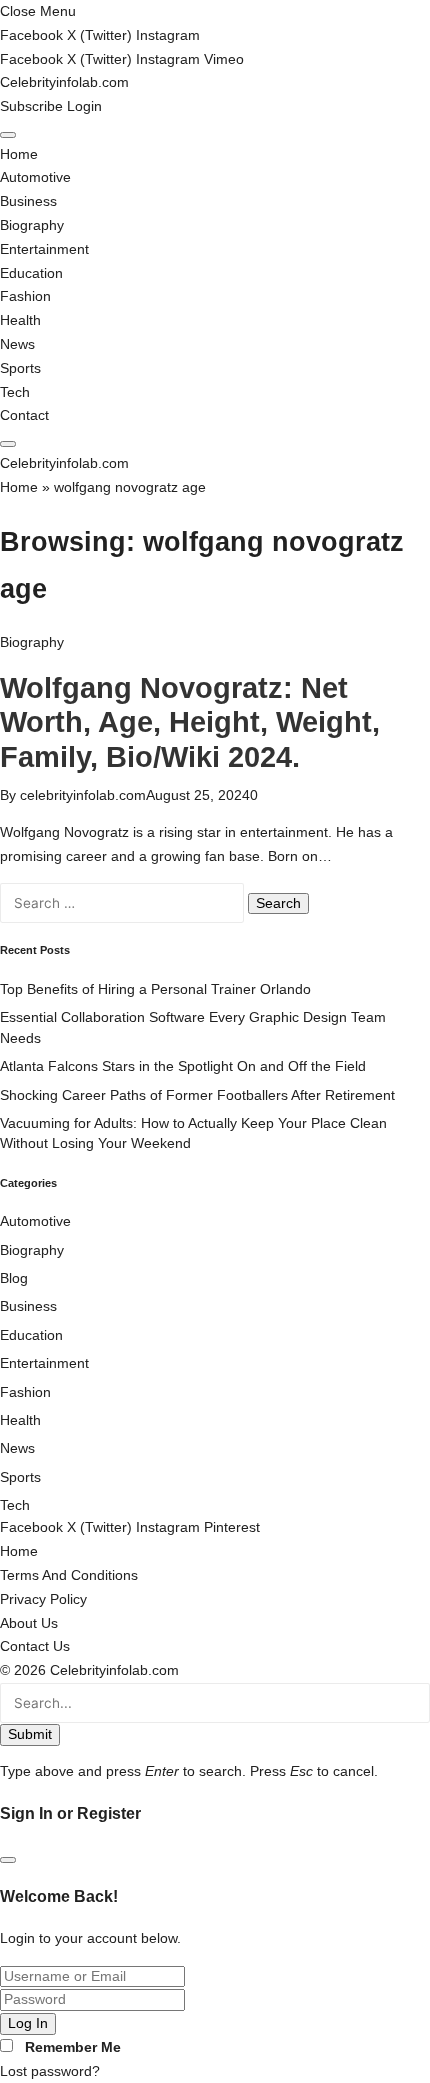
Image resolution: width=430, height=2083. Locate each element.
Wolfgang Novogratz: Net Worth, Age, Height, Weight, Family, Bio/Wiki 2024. (190, 722)
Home (19, 154)
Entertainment (44, 249)
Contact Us (35, 1646)
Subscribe (33, 106)
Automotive (35, 177)
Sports (20, 368)
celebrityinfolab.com (83, 795)
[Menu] (8, 135)
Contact (24, 415)
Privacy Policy (43, 1599)
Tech (15, 392)
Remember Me (73, 2047)
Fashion (25, 296)
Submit (30, 1734)
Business (28, 201)
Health (20, 320)
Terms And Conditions (69, 1575)
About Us (29, 1623)
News (17, 344)
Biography (32, 225)
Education (31, 273)
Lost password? (50, 2071)
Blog (14, 1278)
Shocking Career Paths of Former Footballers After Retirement (197, 1095)
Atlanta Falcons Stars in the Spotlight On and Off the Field (183, 1066)
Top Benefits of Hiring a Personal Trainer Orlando (155, 989)
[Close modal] (8, 1860)
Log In (28, 2023)
